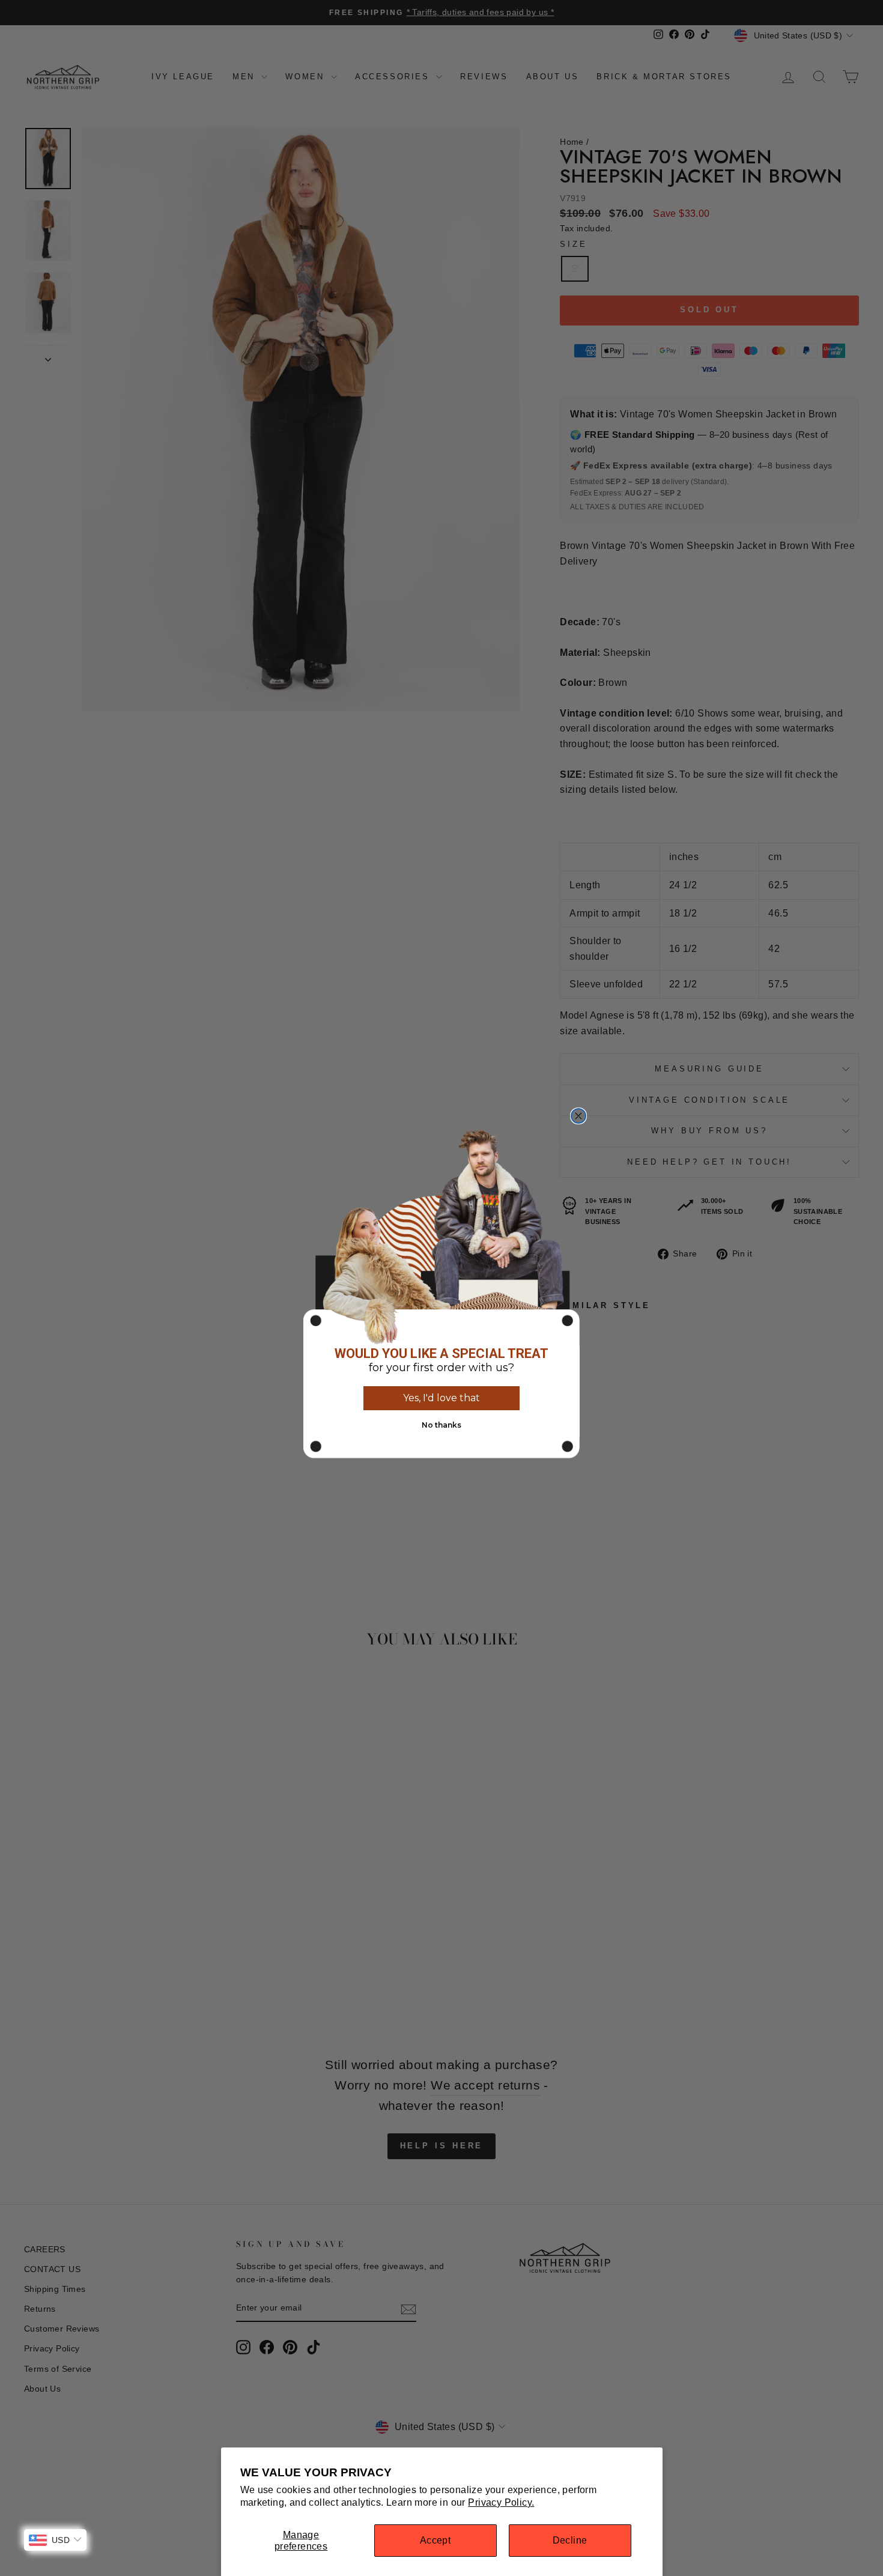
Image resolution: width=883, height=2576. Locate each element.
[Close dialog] (578, 1116)
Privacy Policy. (501, 2502)
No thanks (441, 1425)
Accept (435, 2540)
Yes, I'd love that (441, 1398)
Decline (570, 2540)
